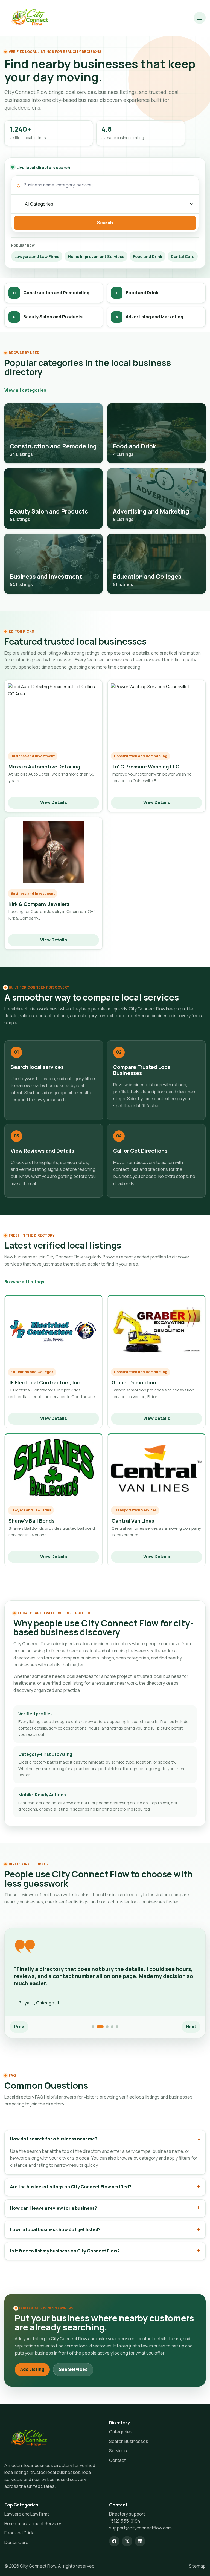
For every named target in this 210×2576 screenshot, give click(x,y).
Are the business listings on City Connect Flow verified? (71, 2187)
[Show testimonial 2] (100, 2027)
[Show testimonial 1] (93, 2027)
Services (118, 2451)
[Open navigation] (200, 18)
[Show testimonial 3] (107, 2027)
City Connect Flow (38, 2566)
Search (105, 223)
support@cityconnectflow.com (140, 2528)
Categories (121, 2432)
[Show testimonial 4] (112, 2027)
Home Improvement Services (96, 256)
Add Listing (32, 2369)
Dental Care (183, 256)
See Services (73, 2369)
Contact (117, 2460)
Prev (19, 2027)
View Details (54, 802)
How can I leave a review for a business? (54, 2208)
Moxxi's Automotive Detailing (44, 767)
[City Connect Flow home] (29, 2438)
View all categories (25, 390)
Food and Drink (148, 256)
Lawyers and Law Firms (37, 256)
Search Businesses (129, 2441)
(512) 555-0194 (125, 2521)
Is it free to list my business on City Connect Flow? (65, 2251)
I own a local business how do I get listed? (55, 2229)
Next (191, 2027)
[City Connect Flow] (30, 18)
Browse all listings (24, 1282)
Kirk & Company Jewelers (39, 904)
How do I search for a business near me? (54, 2139)
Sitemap (197, 2566)
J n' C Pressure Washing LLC (145, 767)
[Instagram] (127, 2541)
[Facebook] (114, 2541)
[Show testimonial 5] (117, 2027)
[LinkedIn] (140, 2541)
